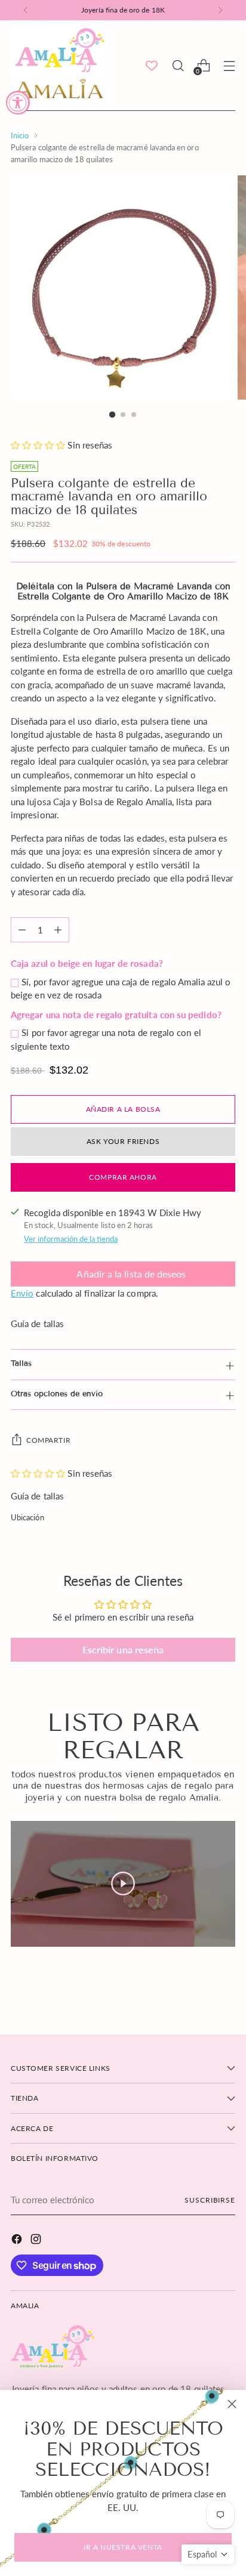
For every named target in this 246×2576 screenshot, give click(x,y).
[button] (208, 2554)
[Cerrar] (232, 2404)
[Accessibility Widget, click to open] (18, 103)
